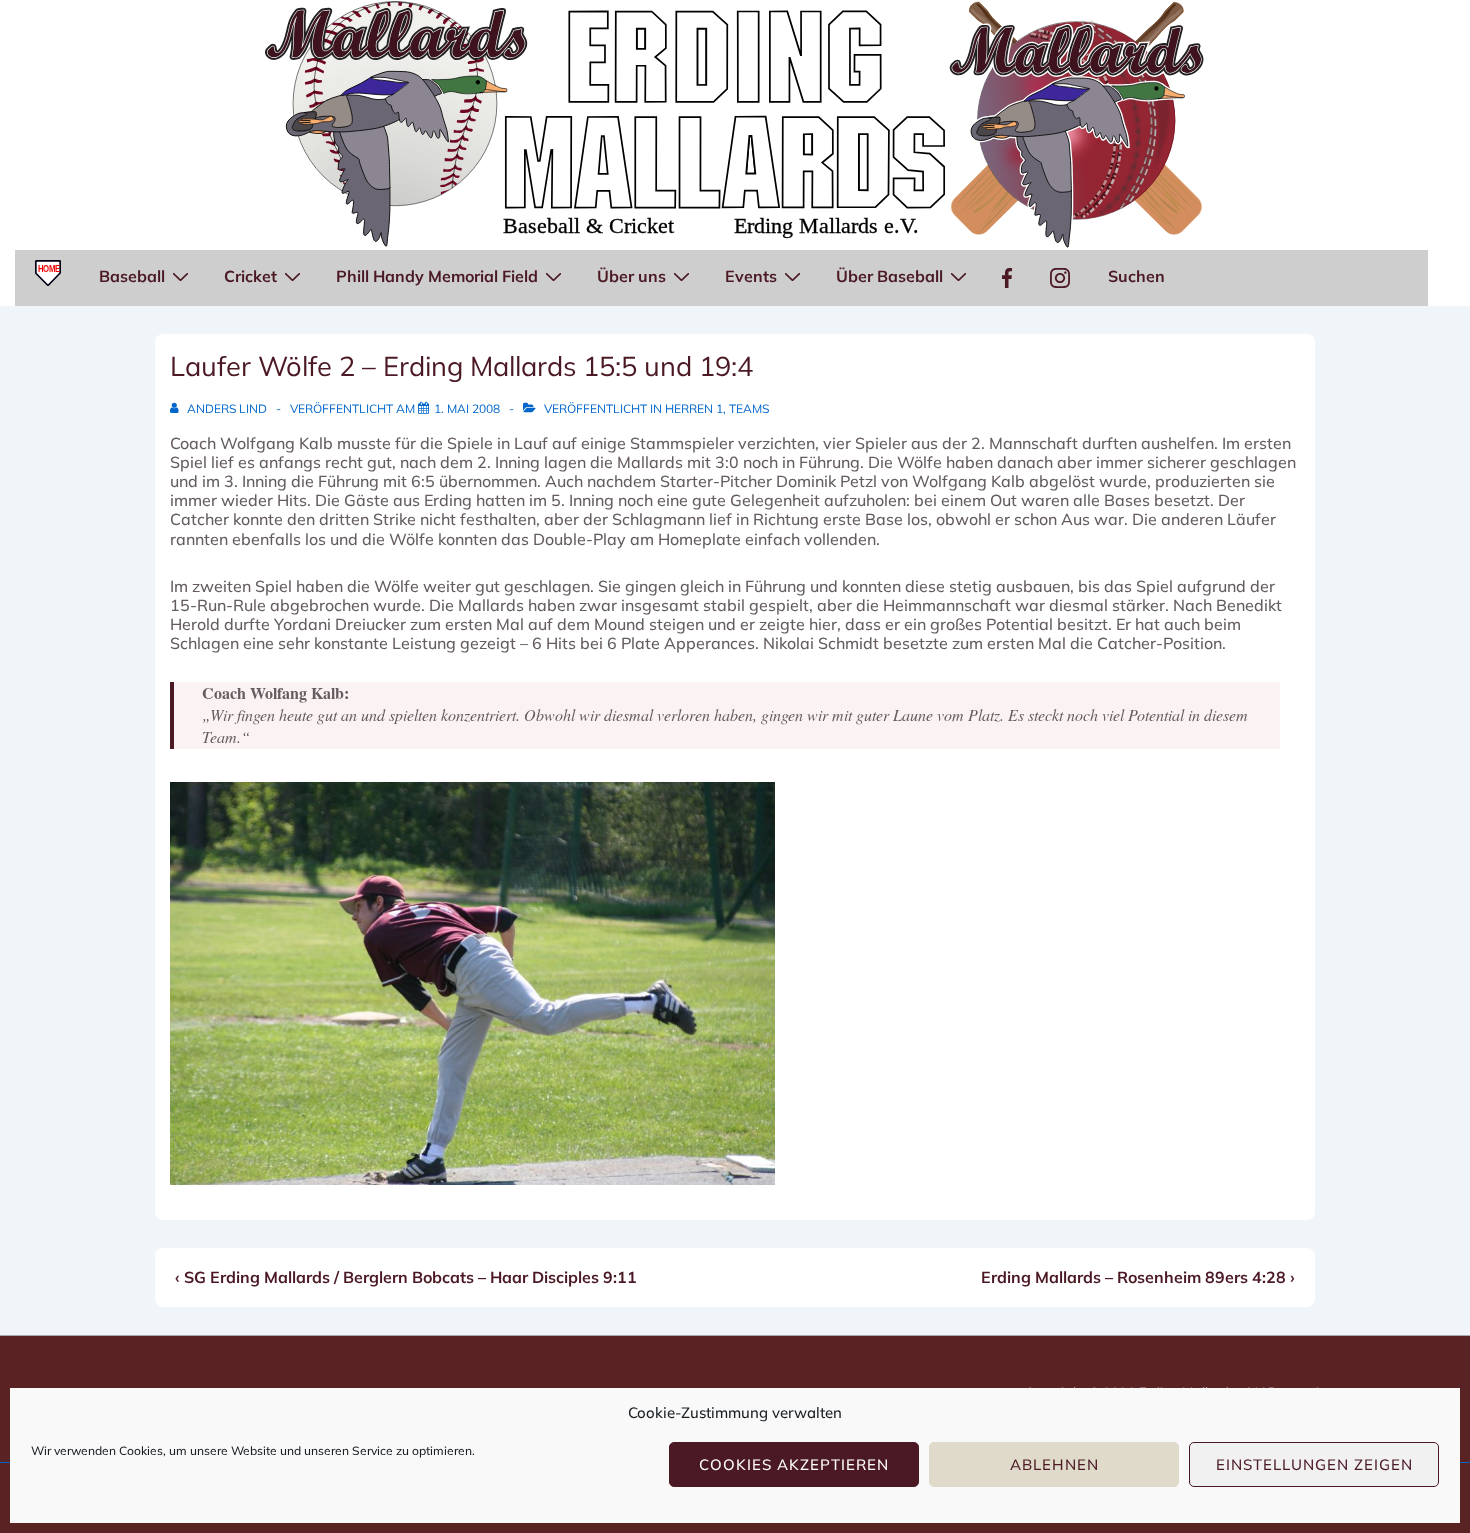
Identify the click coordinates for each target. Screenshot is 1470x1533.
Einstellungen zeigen (1314, 1464)
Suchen (1136, 276)
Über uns (631, 276)
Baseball (132, 276)
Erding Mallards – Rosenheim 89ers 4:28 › (1138, 1277)
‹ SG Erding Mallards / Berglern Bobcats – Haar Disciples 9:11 (406, 1277)
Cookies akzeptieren (794, 1464)
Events (751, 276)
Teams (749, 408)
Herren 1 (694, 408)
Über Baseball (889, 276)
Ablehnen (1054, 1464)
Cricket (250, 276)
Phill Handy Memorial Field (437, 276)
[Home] (48, 278)
